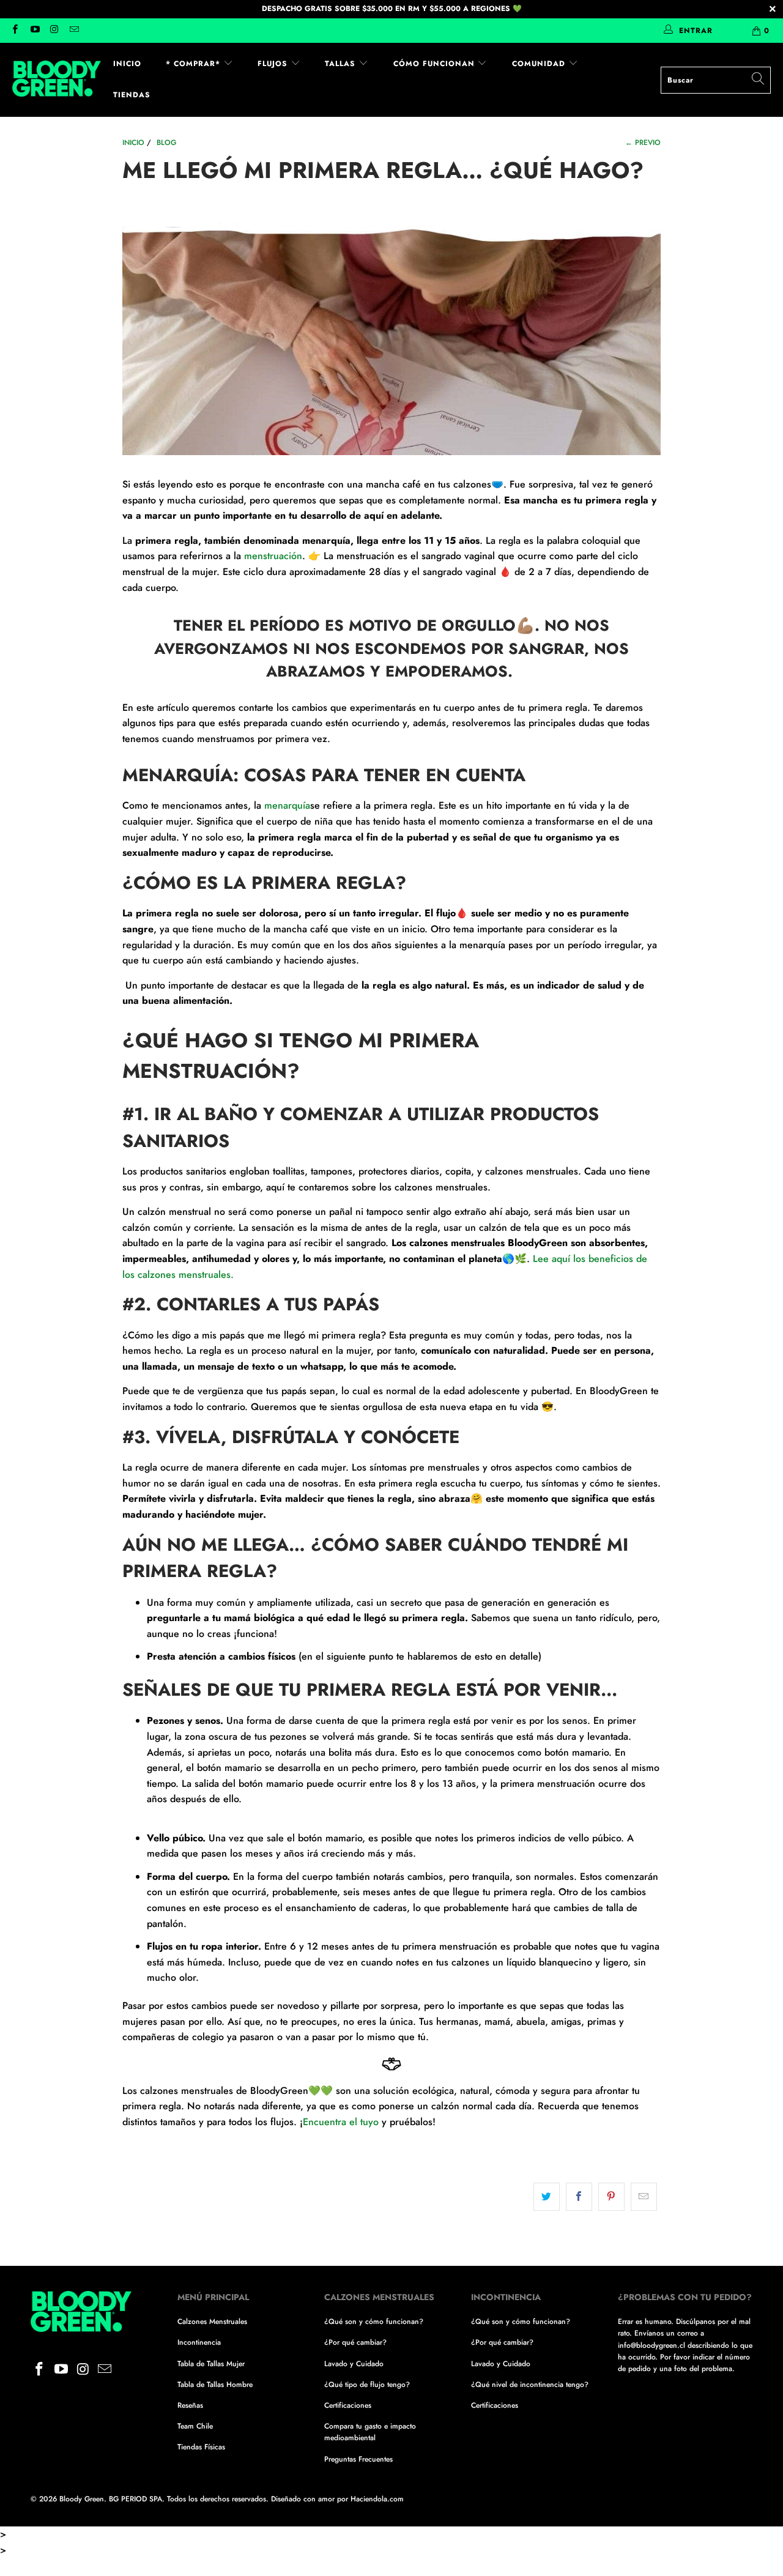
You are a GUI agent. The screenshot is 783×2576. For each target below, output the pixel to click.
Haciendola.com (377, 2499)
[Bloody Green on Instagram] (54, 31)
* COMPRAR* (195, 64)
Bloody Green (82, 2499)
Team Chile (195, 2426)
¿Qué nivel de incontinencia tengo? (530, 2385)
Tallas (342, 64)
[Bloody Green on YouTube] (34, 31)
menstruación (273, 556)
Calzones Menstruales (212, 2322)
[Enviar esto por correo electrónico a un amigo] (644, 2197)
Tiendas (132, 95)
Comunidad (540, 64)
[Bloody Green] (57, 80)
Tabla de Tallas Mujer (211, 2364)
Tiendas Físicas (201, 2447)
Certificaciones (348, 2405)
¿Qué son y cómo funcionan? (374, 2322)
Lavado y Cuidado (354, 2364)
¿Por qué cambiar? (355, 2342)
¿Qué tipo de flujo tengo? (367, 2385)
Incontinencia (199, 2342)
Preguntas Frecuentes (358, 2459)
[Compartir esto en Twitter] (547, 2197)
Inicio (127, 64)
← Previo (643, 143)
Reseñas (190, 2405)
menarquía (287, 805)
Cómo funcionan (436, 64)
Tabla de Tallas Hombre (215, 2385)
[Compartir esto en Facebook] (579, 2197)
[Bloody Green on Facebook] (14, 31)
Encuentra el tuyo (341, 2122)
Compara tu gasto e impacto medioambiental (370, 2432)
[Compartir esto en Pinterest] (611, 2197)
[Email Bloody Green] (74, 31)
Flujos (274, 64)
